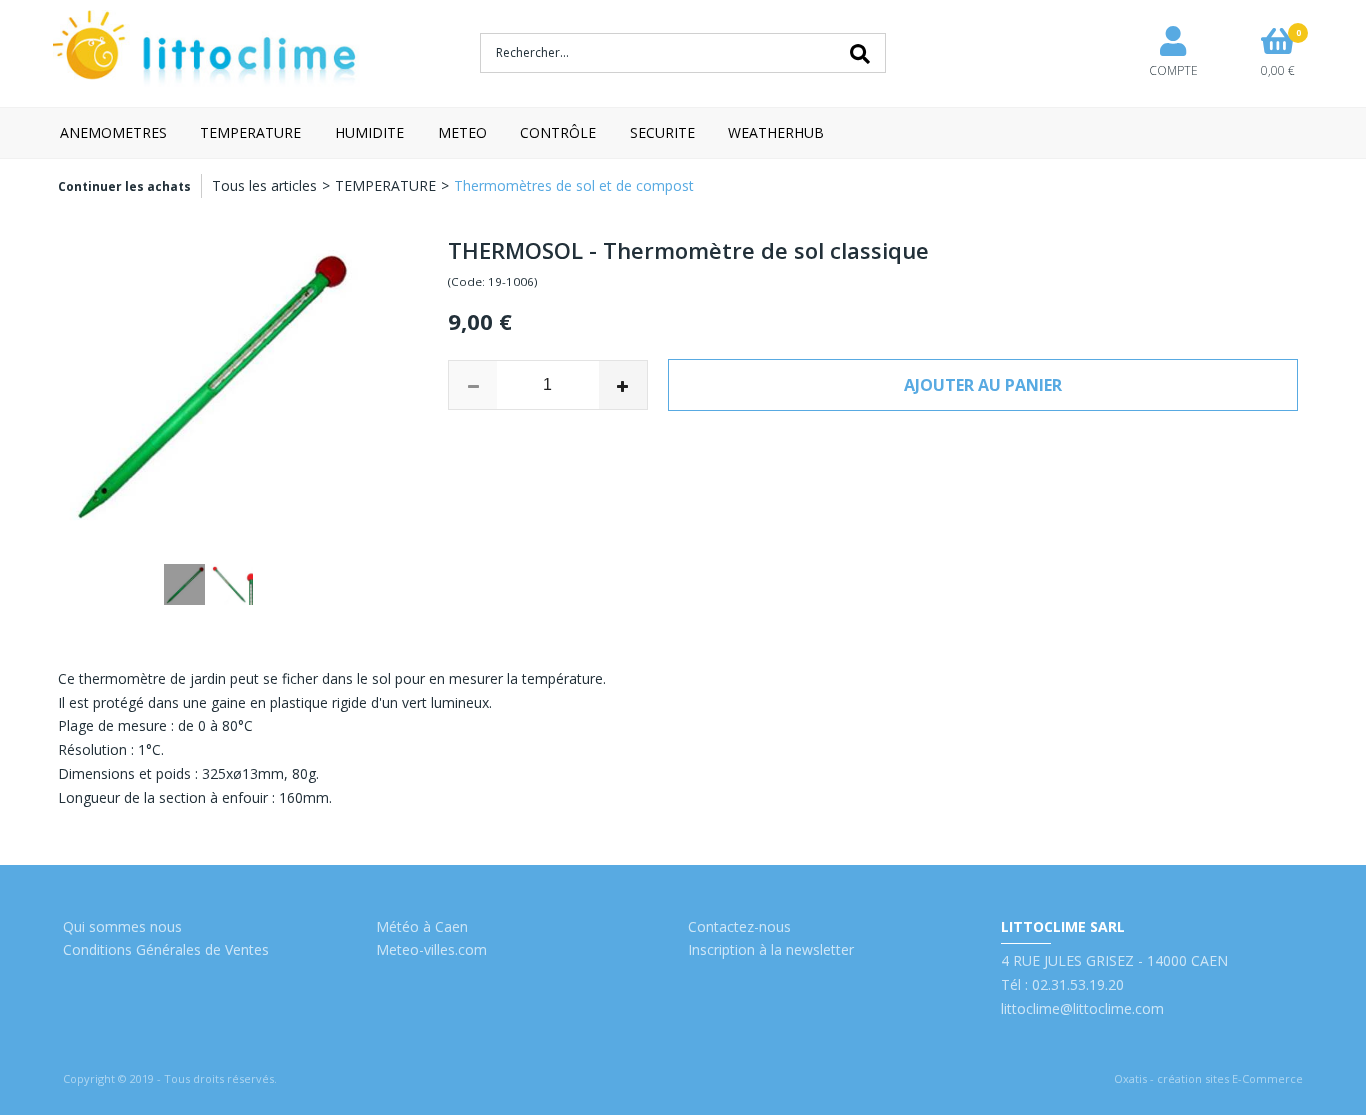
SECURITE (662, 132)
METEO (462, 132)
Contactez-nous (739, 926)
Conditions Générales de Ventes (166, 949)
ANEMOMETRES (113, 132)
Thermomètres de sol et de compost (574, 185)
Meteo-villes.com (431, 949)
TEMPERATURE (250, 132)
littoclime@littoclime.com (1082, 1008)
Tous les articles (264, 185)
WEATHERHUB (776, 132)
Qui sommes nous (122, 926)
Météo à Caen (422, 926)
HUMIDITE (369, 132)
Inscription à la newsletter (771, 949)
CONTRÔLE (558, 132)
